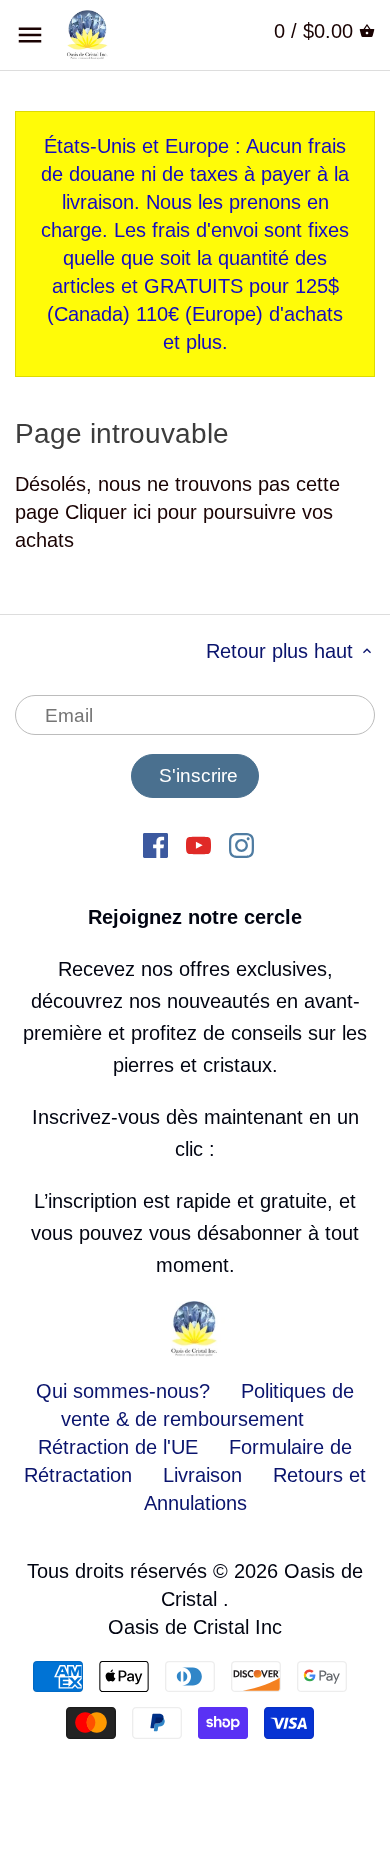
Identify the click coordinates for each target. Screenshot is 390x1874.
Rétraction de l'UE (118, 1447)
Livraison (205, 1475)
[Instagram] (241, 844)
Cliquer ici (108, 512)
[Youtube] (198, 844)
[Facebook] (155, 844)
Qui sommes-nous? (123, 1391)
